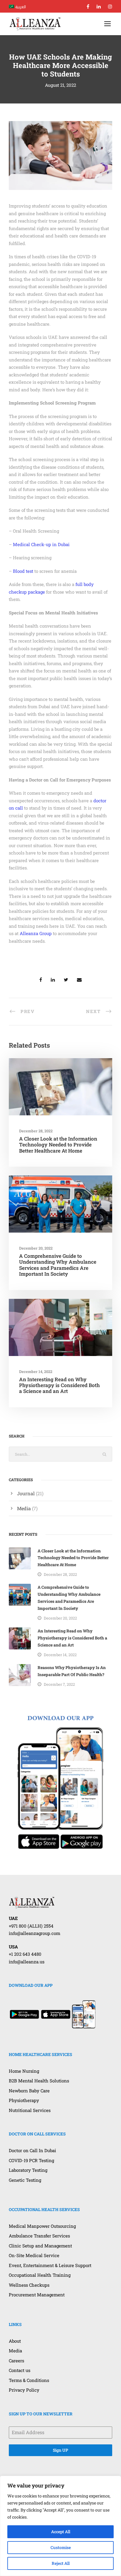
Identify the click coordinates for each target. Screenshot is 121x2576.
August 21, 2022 (60, 85)
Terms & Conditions (29, 2380)
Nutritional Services (30, 2110)
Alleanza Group (36, 933)
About (15, 2341)
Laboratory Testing (28, 2170)
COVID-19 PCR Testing (31, 2160)
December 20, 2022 (36, 1248)
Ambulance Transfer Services (39, 2236)
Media (24, 1508)
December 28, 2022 (36, 1131)
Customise (61, 2547)
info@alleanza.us (27, 1962)
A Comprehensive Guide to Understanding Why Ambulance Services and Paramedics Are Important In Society (58, 1265)
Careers (16, 2361)
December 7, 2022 (59, 1684)
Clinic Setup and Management (40, 2246)
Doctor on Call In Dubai (32, 2150)
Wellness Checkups (29, 2285)
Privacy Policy (24, 2390)
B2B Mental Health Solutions (39, 2081)
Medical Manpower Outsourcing (42, 2226)
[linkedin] (99, 6)
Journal (26, 1493)
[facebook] (88, 6)
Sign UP (60, 2450)
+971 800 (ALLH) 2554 (31, 1926)
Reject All (61, 2563)
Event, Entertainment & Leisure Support (50, 2265)
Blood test (23, 571)
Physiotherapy (24, 2100)
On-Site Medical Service (34, 2255)
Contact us (20, 2370)
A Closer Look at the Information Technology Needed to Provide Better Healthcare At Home (58, 1145)
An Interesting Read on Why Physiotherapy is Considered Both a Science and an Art (59, 1385)
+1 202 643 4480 (25, 1954)
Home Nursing (24, 2071)
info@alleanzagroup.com (35, 1933)
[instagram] (110, 6)
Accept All (61, 2532)
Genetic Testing (25, 2180)
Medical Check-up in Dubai (41, 544)
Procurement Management (37, 2295)
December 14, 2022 (36, 1372)
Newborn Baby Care (29, 2091)
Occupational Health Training (40, 2275)
